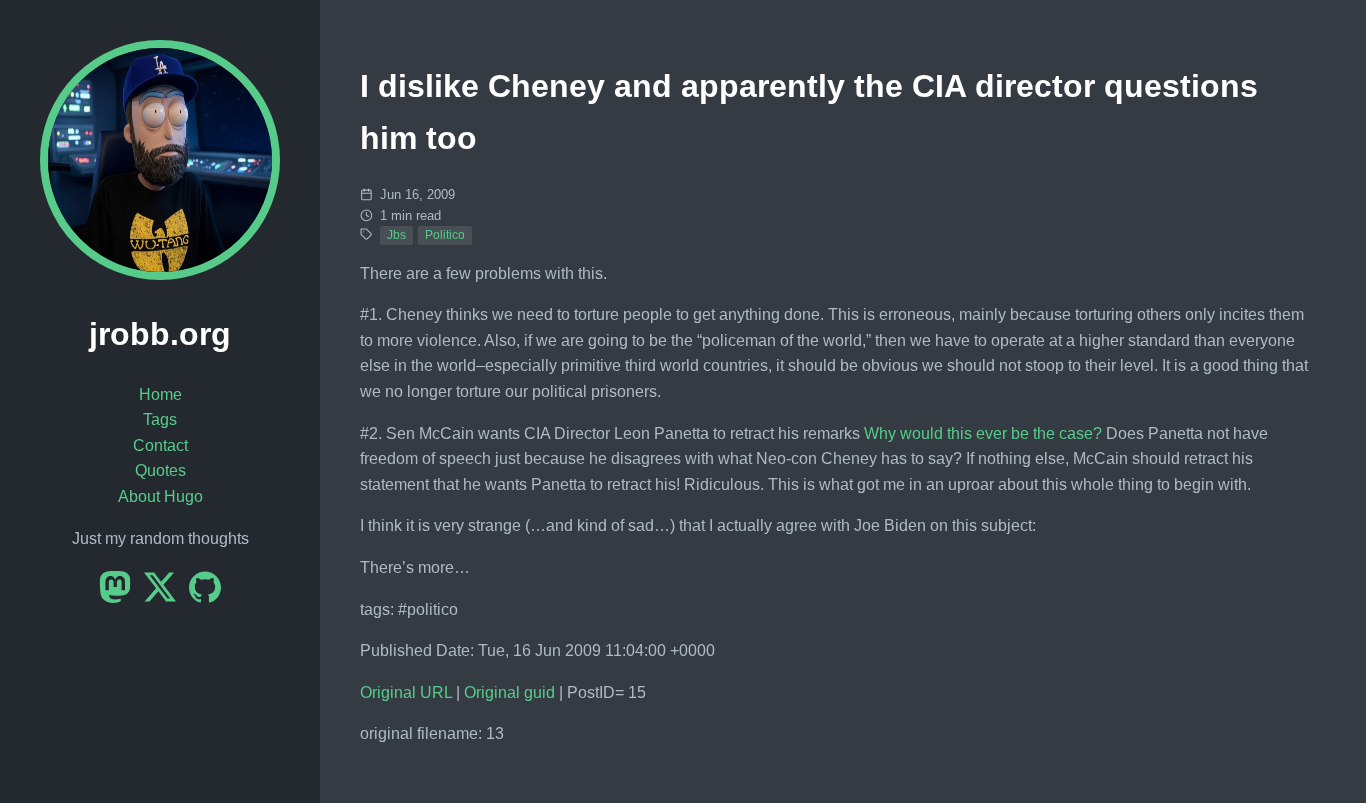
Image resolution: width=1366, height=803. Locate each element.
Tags (160, 419)
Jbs (396, 235)
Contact (160, 445)
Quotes (160, 470)
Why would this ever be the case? (983, 433)
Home (160, 394)
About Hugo (160, 496)
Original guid (509, 692)
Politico (445, 235)
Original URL (406, 692)
